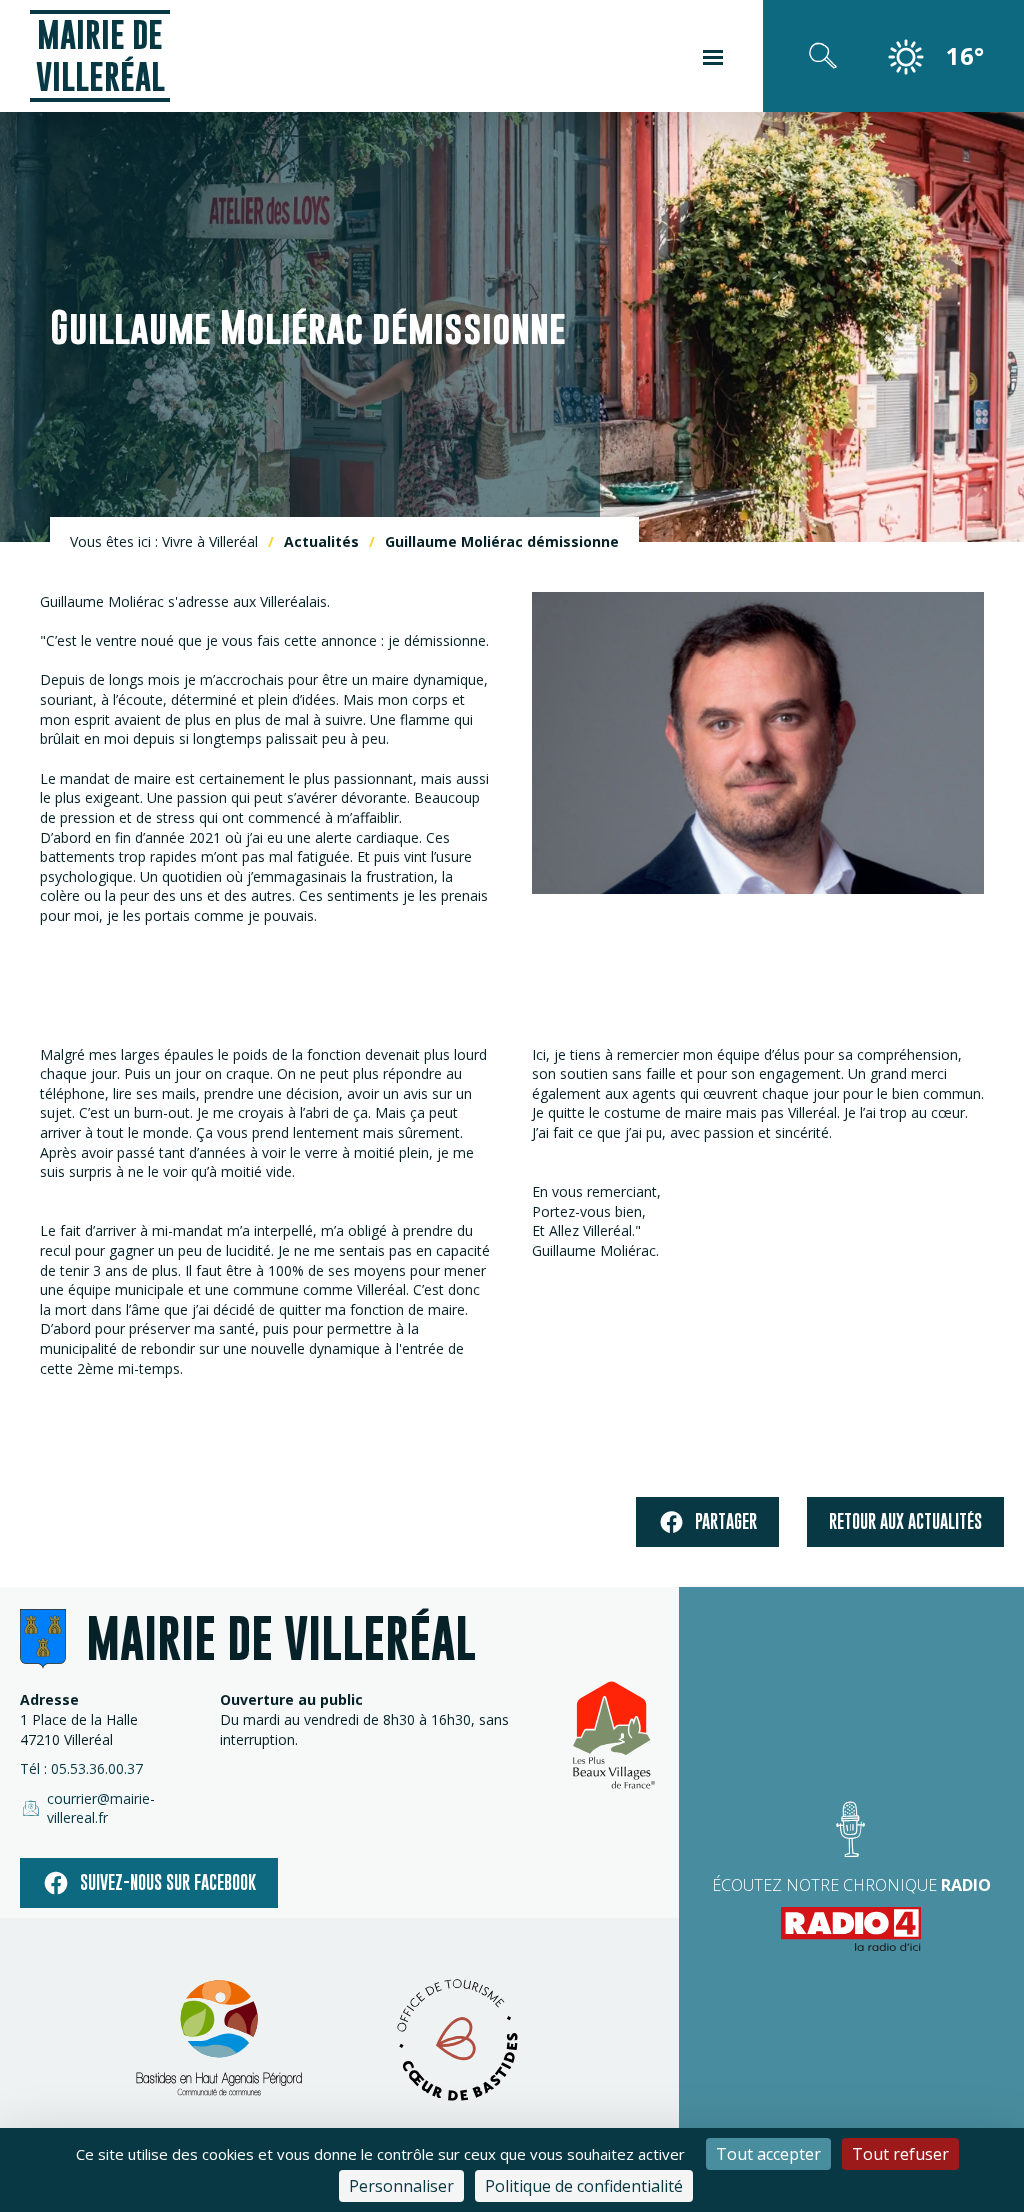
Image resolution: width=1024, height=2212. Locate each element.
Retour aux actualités (905, 1521)
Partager (726, 1521)
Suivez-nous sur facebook (168, 1882)
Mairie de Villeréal (100, 55)
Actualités (321, 541)
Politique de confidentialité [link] (584, 2186)
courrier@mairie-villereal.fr (101, 1808)
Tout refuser (900, 2154)
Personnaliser (401, 2186)
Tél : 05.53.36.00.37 (81, 1768)
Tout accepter (768, 2154)
